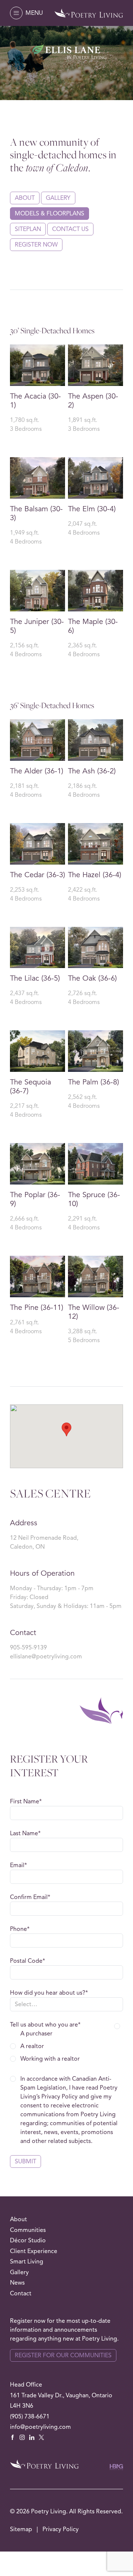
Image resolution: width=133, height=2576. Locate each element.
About (25, 198)
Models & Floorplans (50, 214)
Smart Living (27, 2262)
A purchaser (36, 2034)
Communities (28, 2230)
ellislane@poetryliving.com (46, 1657)
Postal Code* (28, 1961)
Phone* (20, 1929)
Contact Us (70, 229)
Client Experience (34, 2251)
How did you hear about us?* (49, 1993)
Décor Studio (28, 2240)
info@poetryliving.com (40, 2427)
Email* (18, 1865)
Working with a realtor (50, 2059)
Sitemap (22, 2529)
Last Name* (25, 1833)
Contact (21, 2293)
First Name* (26, 1801)
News (17, 2283)
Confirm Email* (30, 1897)
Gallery (58, 198)
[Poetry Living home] (89, 13)
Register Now (36, 245)
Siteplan (28, 229)
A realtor (32, 2046)
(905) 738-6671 (30, 2417)
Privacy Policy (61, 2529)
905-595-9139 (28, 1648)
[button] (26, 13)
